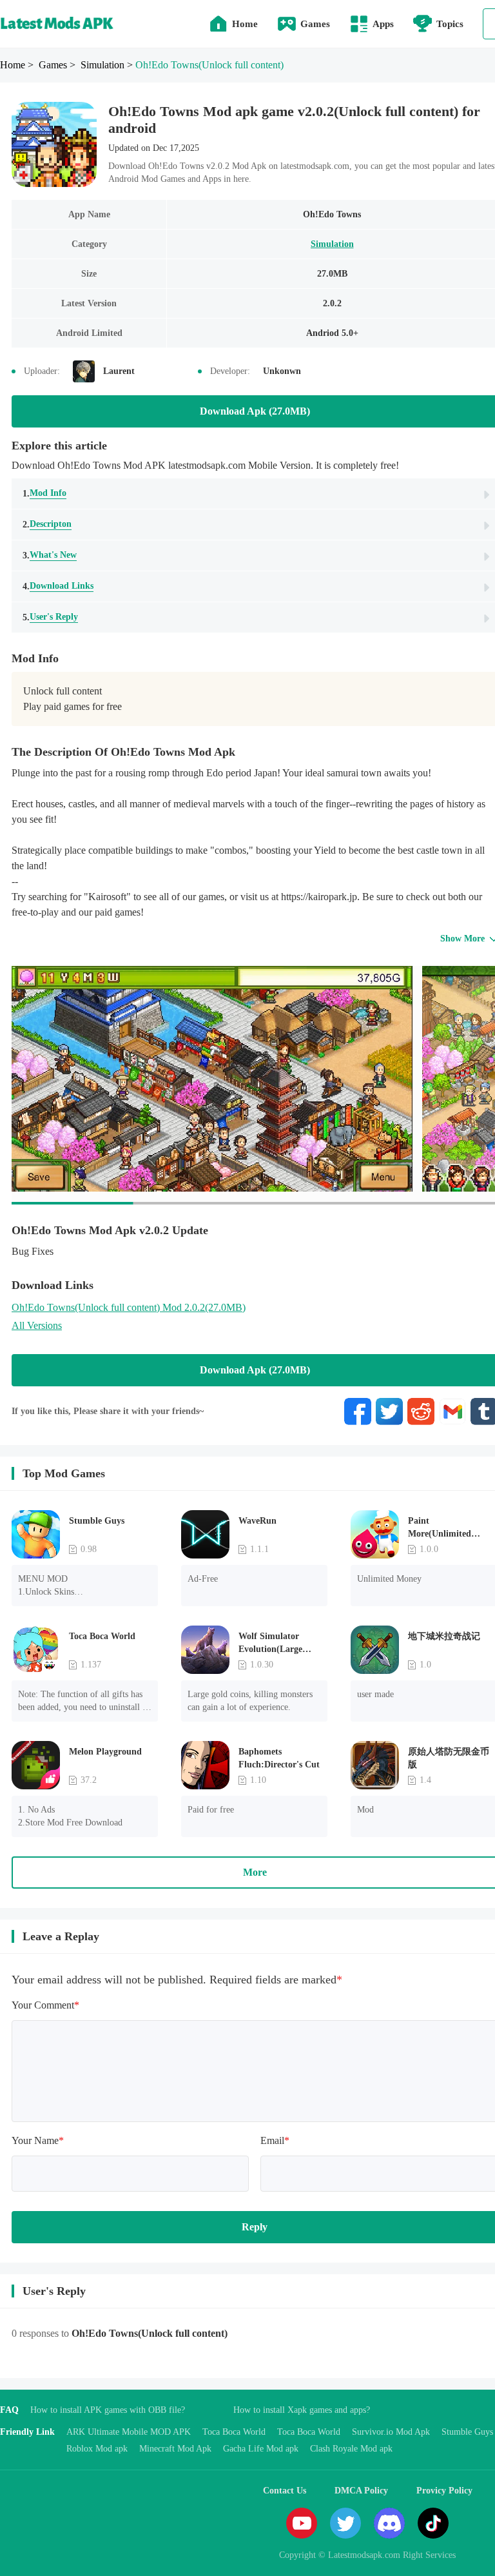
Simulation (332, 244)
